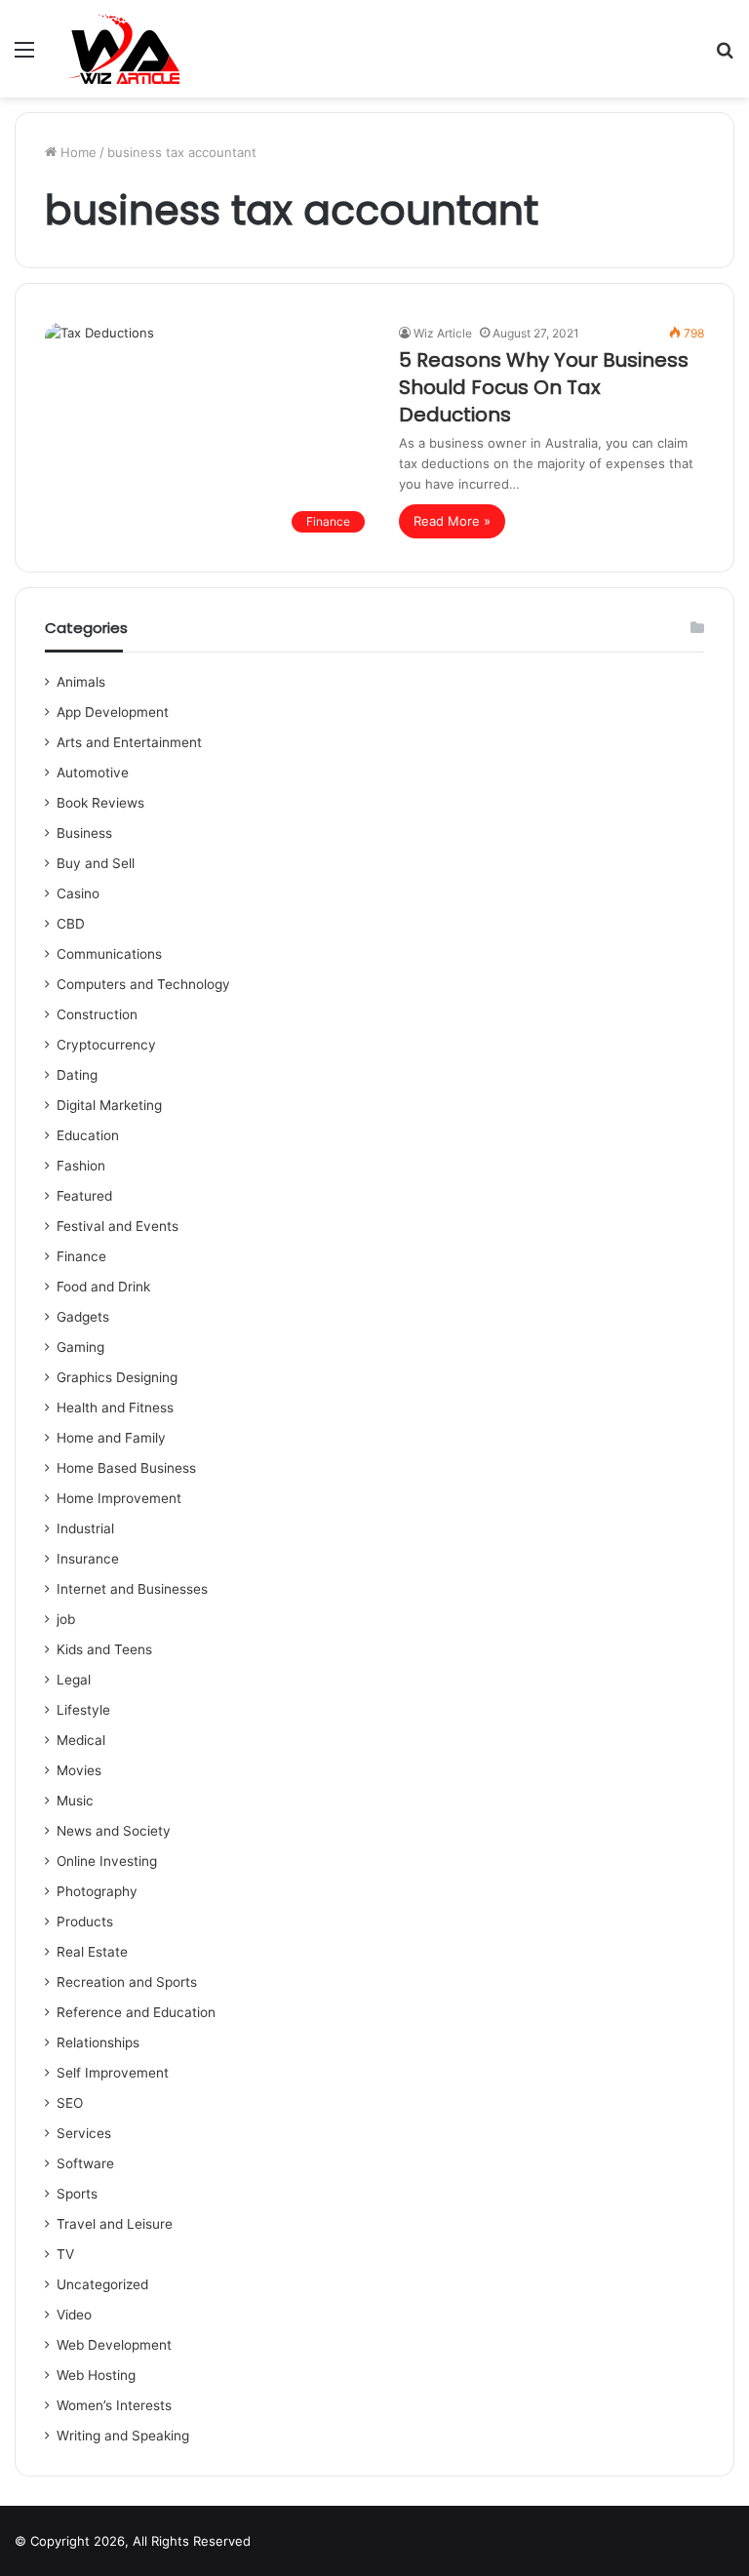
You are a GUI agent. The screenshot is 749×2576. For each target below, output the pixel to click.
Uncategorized (102, 2284)
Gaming (80, 1347)
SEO (70, 2103)
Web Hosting (96, 2375)
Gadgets (83, 1317)
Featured (84, 1196)
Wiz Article (443, 333)
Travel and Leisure (115, 2224)
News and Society (114, 1831)
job (66, 1619)
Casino (78, 893)
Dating (77, 1075)
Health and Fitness (115, 1407)
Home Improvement (119, 1498)
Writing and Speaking (123, 2436)
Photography (97, 1891)
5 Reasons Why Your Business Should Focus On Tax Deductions (544, 387)
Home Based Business (126, 1468)
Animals (81, 682)
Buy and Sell (96, 863)
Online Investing (107, 1861)
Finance (81, 1256)
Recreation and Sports (127, 1982)
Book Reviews (100, 803)
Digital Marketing (109, 1105)
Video (74, 2315)
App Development (113, 712)
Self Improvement (113, 2073)
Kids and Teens (104, 1649)
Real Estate (92, 1952)
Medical (81, 1740)
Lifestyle (83, 1710)
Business (84, 833)
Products (85, 1922)
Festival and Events (118, 1226)
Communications (109, 954)
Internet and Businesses (132, 1589)
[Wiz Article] (122, 49)
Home (77, 152)
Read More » (452, 521)
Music (75, 1801)
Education (88, 1135)
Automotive (93, 773)
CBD (71, 924)
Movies (79, 1770)
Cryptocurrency (106, 1045)
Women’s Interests (114, 2405)
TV (65, 2254)
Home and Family (111, 1438)
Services (84, 2133)
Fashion (81, 1166)
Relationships (98, 2042)
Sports (77, 2194)
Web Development (114, 2345)
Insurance (88, 1559)
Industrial (85, 1528)
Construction (97, 1014)
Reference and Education (136, 2012)
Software (85, 2163)
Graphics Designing (117, 1377)
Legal (74, 1680)
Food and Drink (103, 1287)
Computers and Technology (143, 984)
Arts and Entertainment (129, 742)
